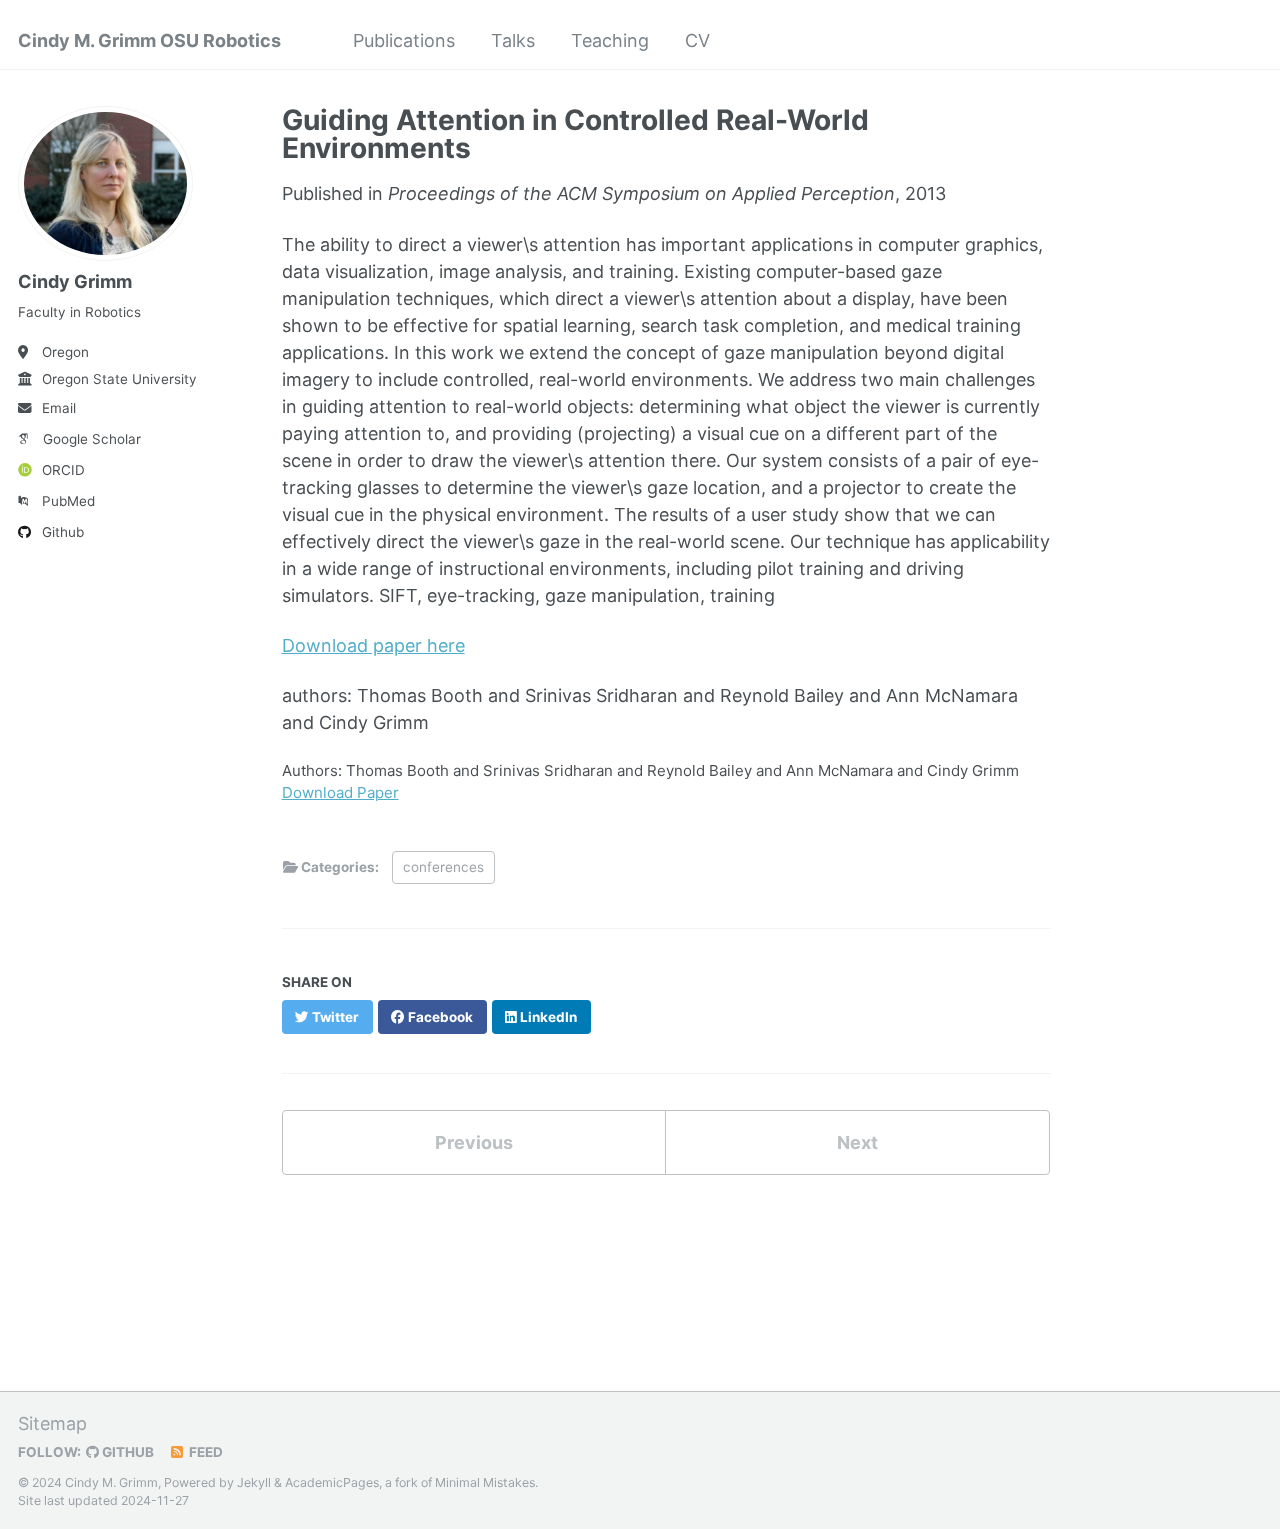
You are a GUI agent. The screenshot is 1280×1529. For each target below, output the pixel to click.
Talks (513, 40)
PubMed (68, 501)
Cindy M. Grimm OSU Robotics (149, 40)
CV (697, 40)
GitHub (126, 1452)
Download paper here (373, 645)
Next (857, 1142)
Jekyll (254, 1482)
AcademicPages (332, 1482)
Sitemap (52, 1423)
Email (59, 408)
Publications (404, 40)
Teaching (610, 40)
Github (63, 532)
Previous (474, 1142)
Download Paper (340, 792)
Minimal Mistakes (485, 1482)
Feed (204, 1452)
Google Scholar (92, 439)
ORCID (63, 470)
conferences (443, 867)
